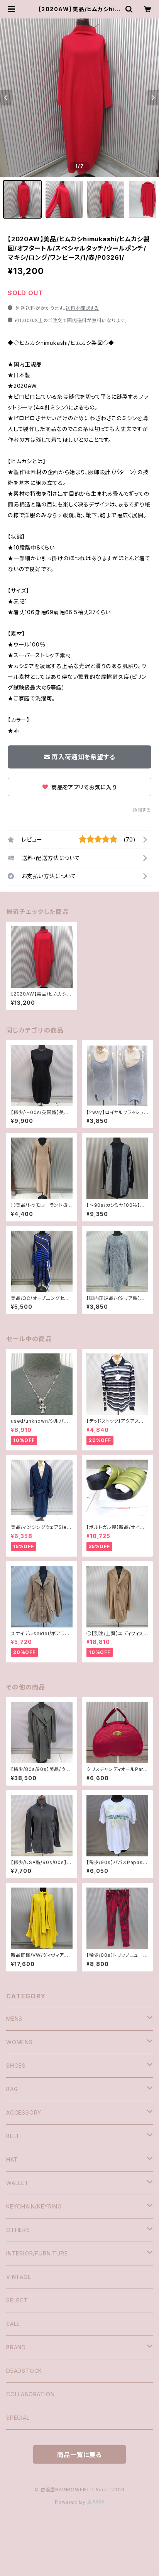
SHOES (16, 2066)
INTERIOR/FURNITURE (37, 2253)
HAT (12, 2159)
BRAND (16, 2347)
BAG (12, 2089)
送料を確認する (82, 308)
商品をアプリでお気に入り (83, 787)
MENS (14, 2019)
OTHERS (18, 2230)
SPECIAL (18, 2418)
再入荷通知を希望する (83, 757)
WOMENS (19, 2042)
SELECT (17, 2300)
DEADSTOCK (24, 2371)
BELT (13, 2136)
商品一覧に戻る (79, 2455)
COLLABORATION (30, 2394)
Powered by (71, 2502)
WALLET (18, 2183)
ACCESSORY (24, 2112)
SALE (13, 2324)
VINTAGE (19, 2277)
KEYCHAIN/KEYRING (34, 2206)
